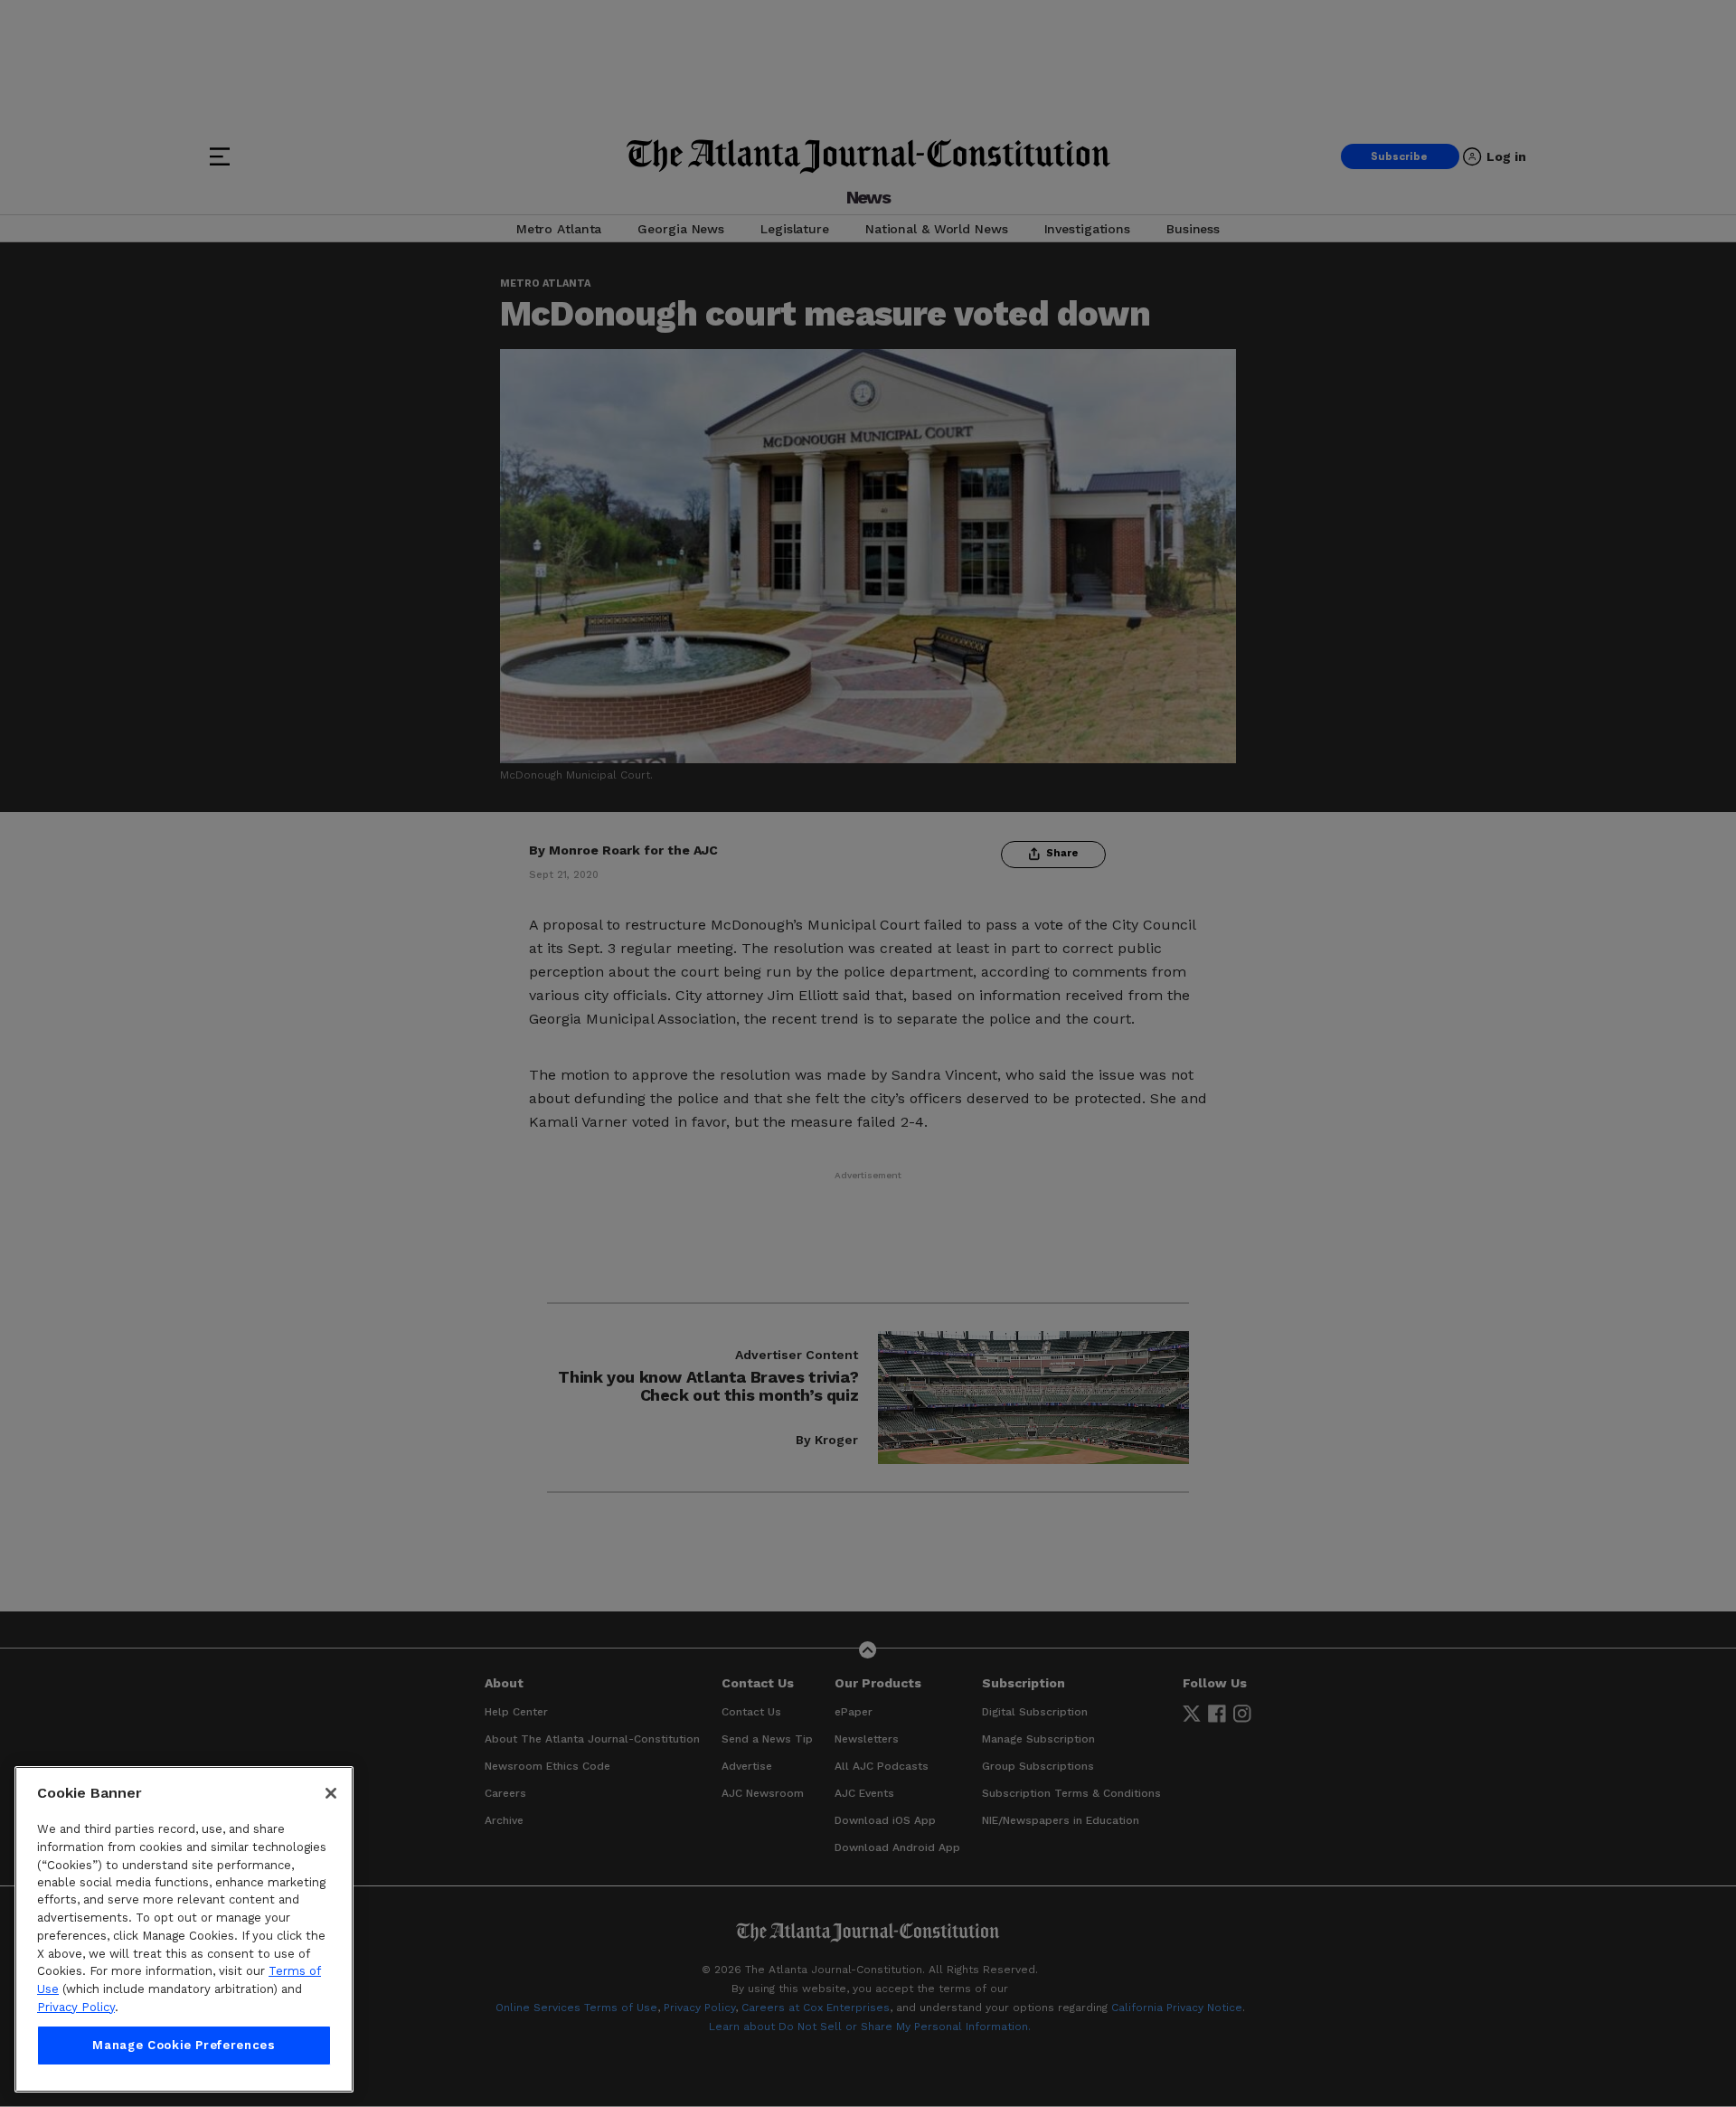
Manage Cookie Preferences (184, 2045)
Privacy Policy (76, 2007)
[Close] (331, 1793)
